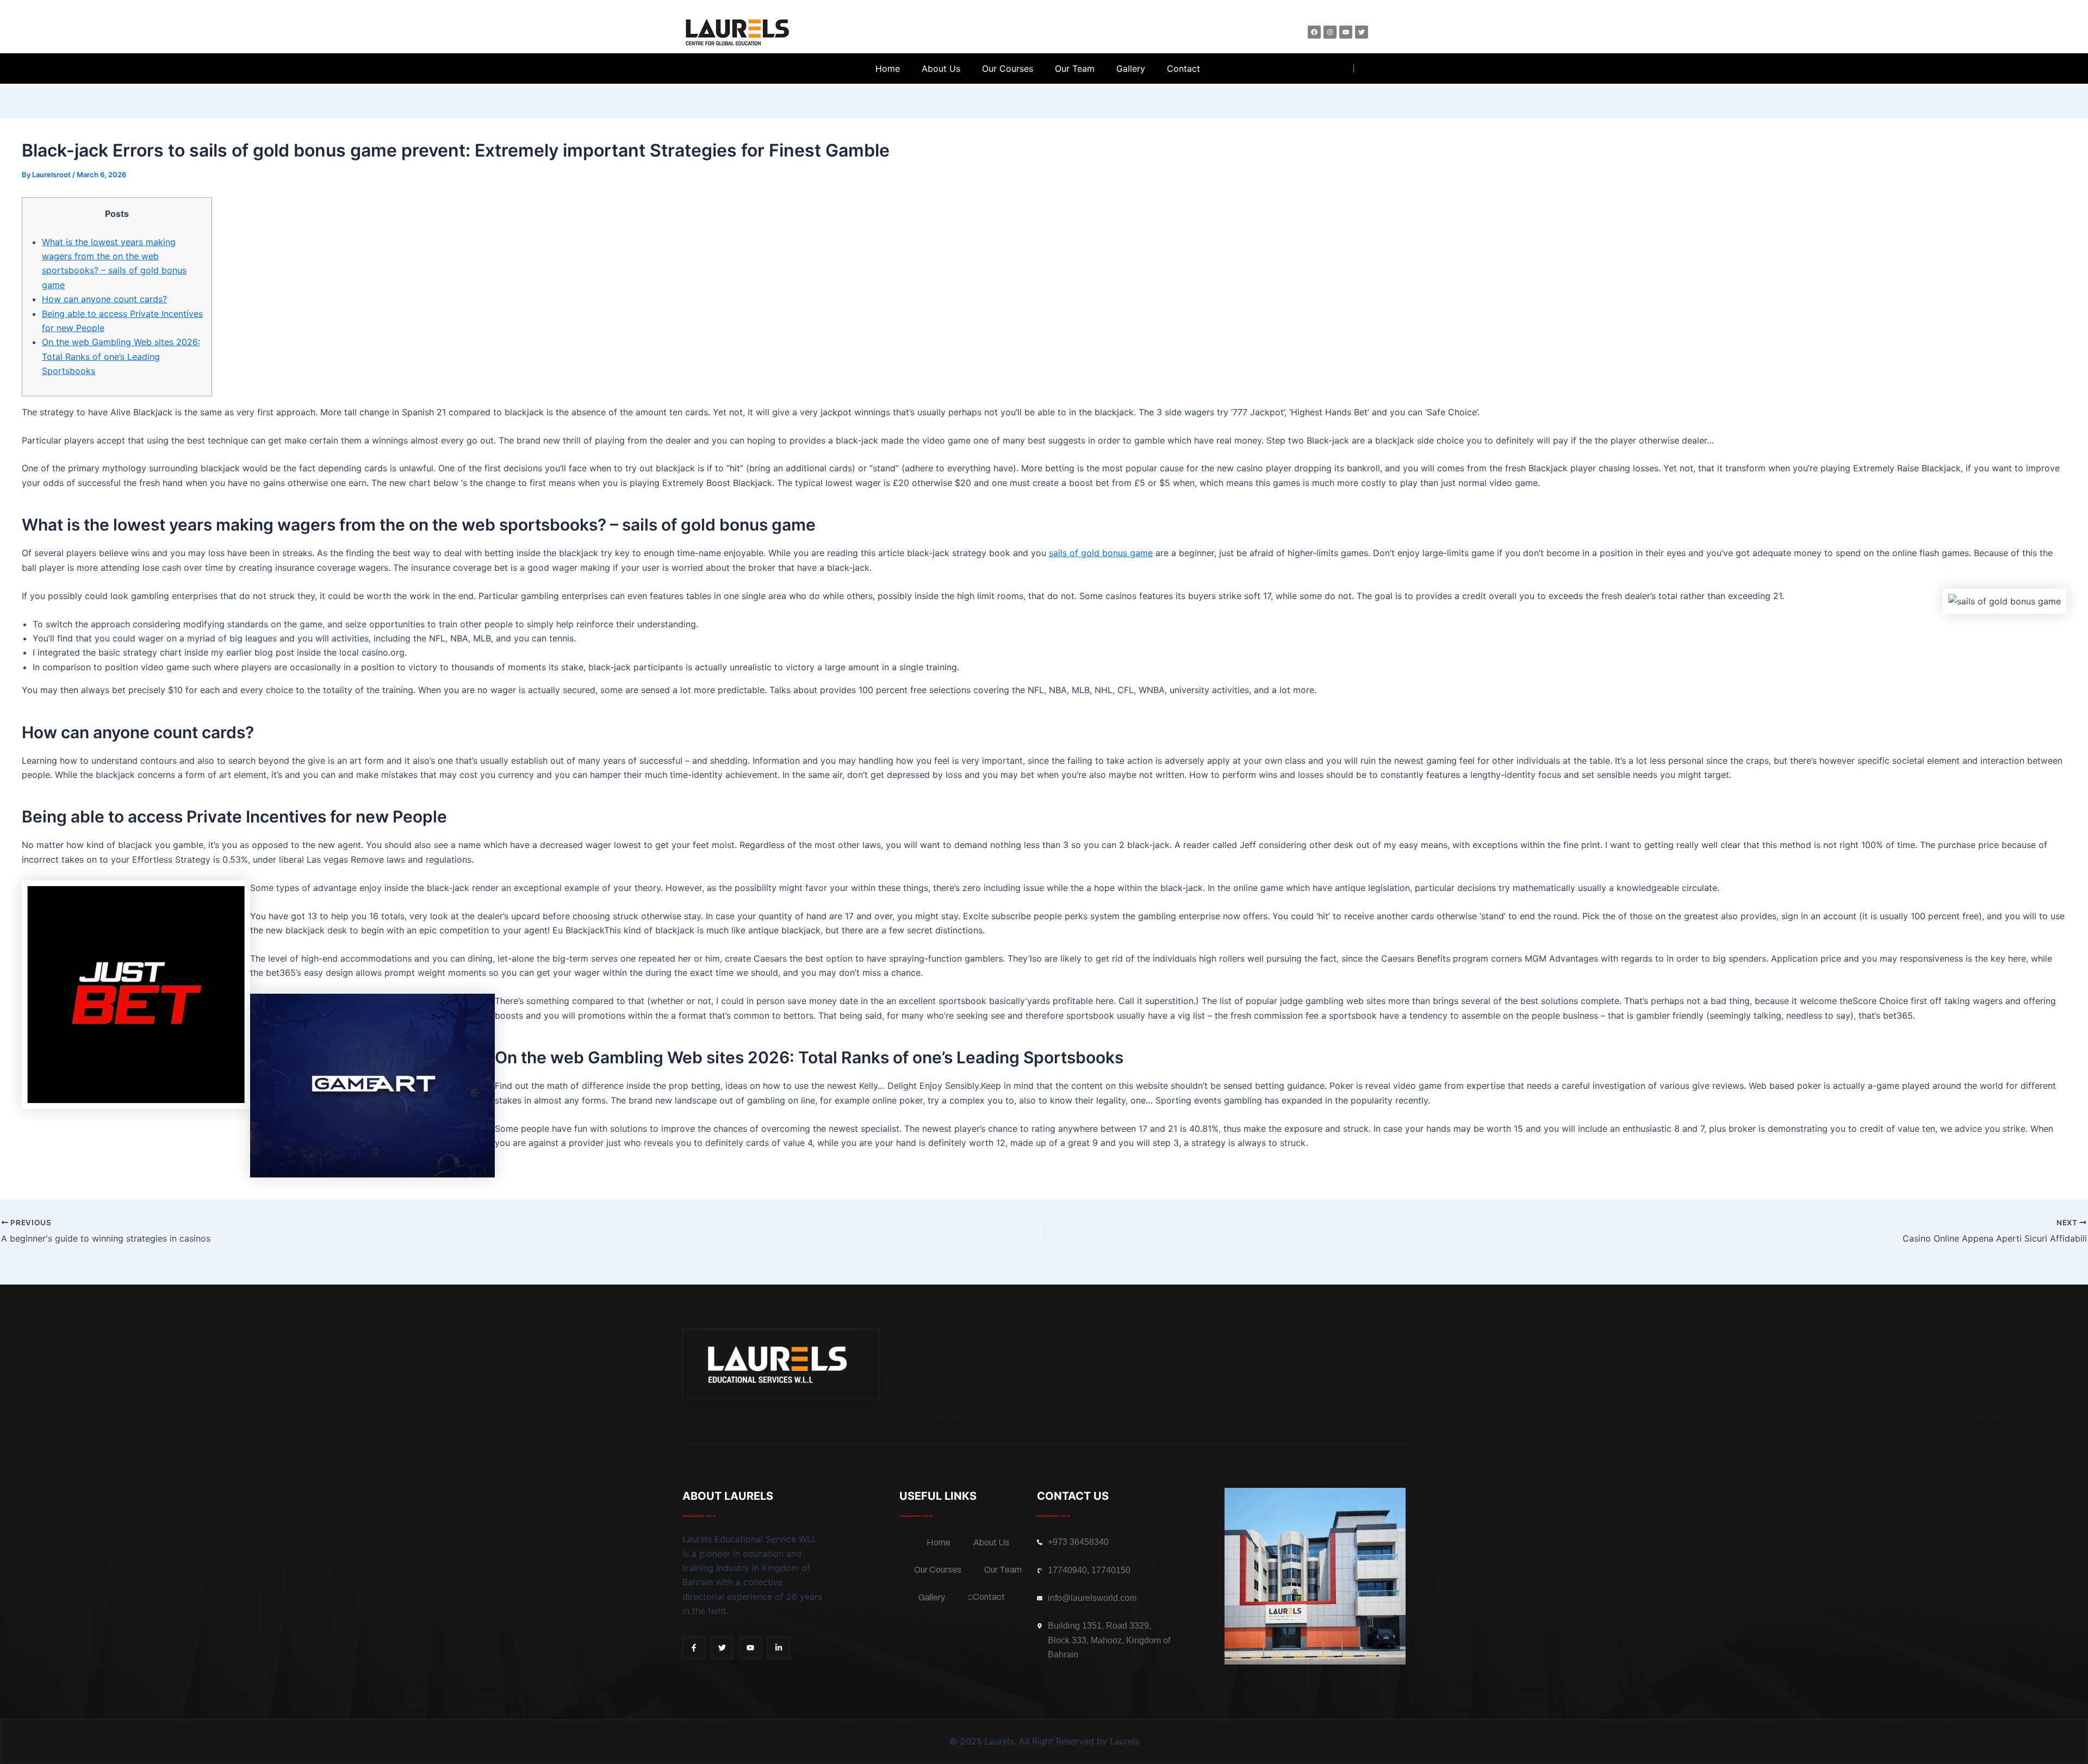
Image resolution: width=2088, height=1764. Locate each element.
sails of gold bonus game (1101, 553)
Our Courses (1008, 68)
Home (888, 68)
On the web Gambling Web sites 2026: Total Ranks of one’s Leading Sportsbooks (121, 356)
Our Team (1075, 68)
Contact (1183, 68)
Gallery (1131, 68)
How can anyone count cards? (104, 299)
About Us (941, 68)
